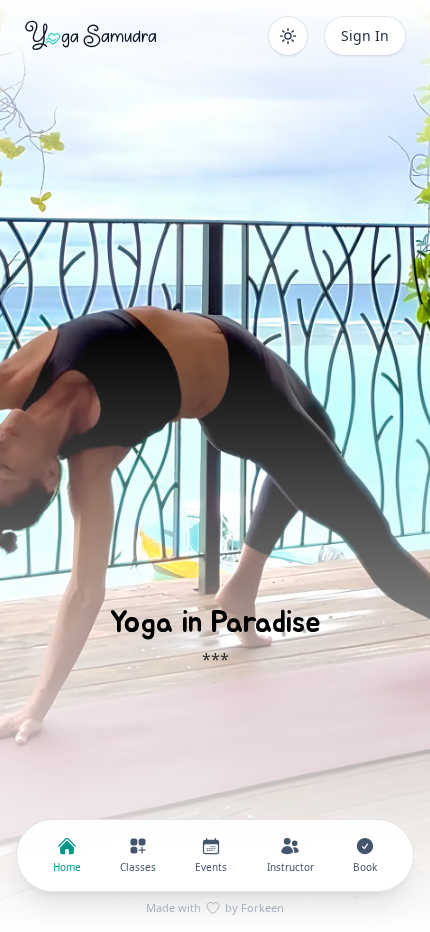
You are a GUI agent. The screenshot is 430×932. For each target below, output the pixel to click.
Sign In (365, 35)
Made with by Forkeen (215, 907)
